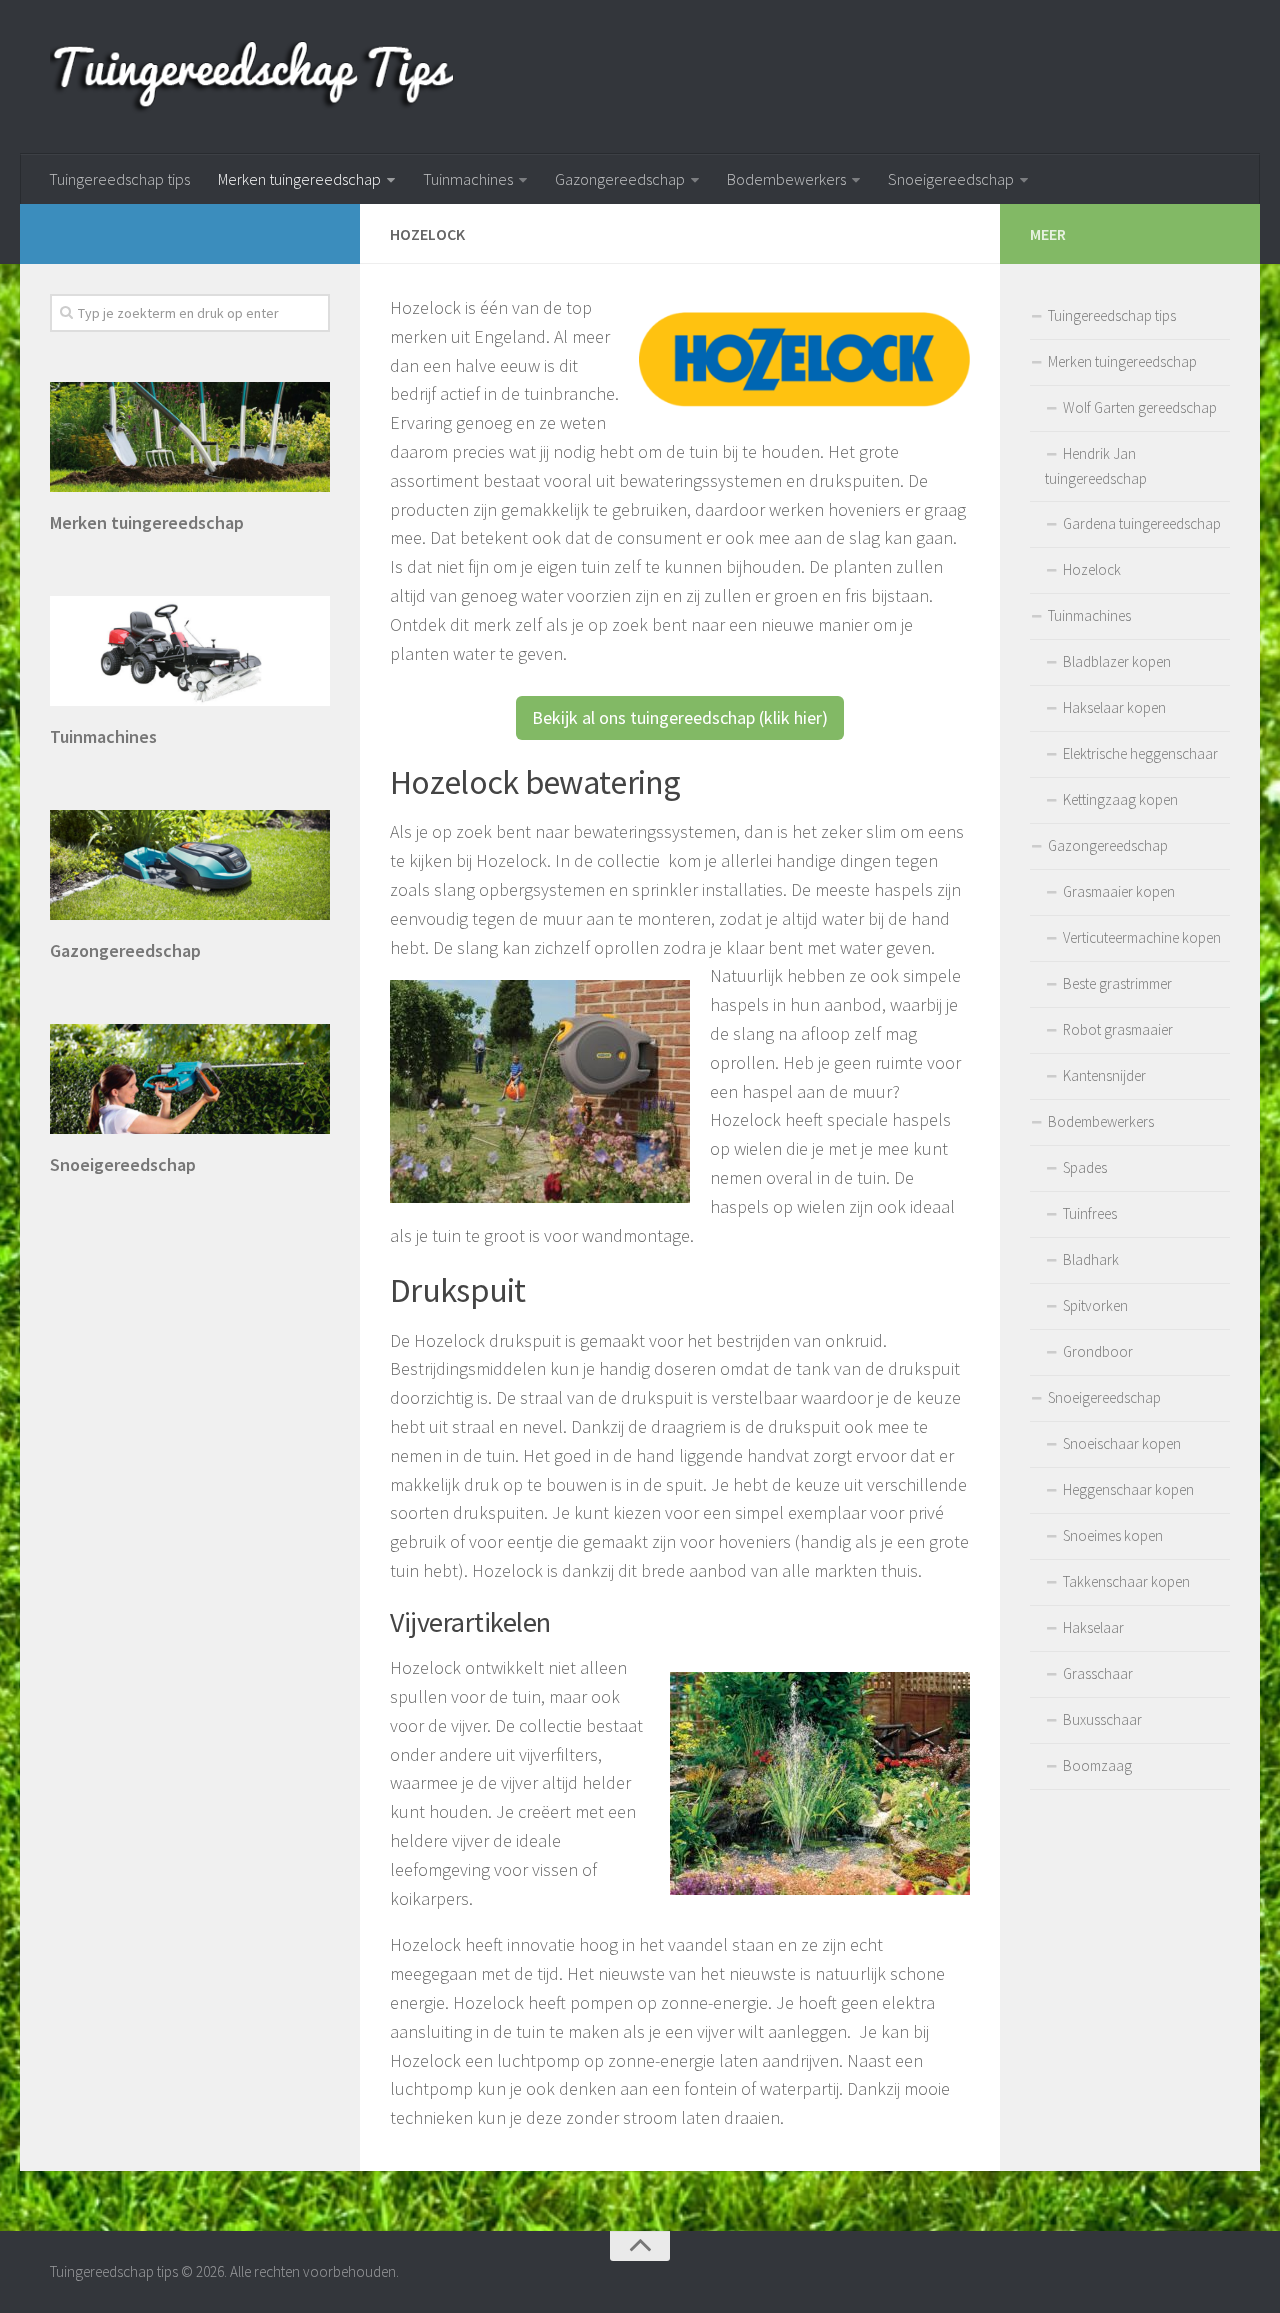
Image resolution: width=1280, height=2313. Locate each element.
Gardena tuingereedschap (1142, 523)
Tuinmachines (468, 179)
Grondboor (1098, 1351)
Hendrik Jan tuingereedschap (1096, 466)
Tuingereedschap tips (119, 179)
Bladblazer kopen (1117, 661)
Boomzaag (1097, 1765)
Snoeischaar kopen (1122, 1443)
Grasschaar (1098, 1673)
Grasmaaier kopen (1119, 891)
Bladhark (1091, 1259)
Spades (1085, 1167)
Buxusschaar (1102, 1719)
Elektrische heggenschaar (1140, 753)
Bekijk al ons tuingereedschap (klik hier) (680, 717)
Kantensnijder (1104, 1075)
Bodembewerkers (786, 179)
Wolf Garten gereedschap (1140, 407)
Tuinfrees (1090, 1213)
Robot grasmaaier (1118, 1029)
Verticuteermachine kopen (1142, 937)
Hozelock (1092, 569)
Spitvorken (1095, 1305)
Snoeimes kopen (1113, 1535)
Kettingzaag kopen (1120, 799)
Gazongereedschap (620, 179)
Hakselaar (1093, 1627)
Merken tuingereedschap (299, 179)
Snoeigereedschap (951, 179)
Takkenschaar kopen (1126, 1581)
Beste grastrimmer (1117, 983)
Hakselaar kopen (1114, 707)
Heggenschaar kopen (1128, 1489)
